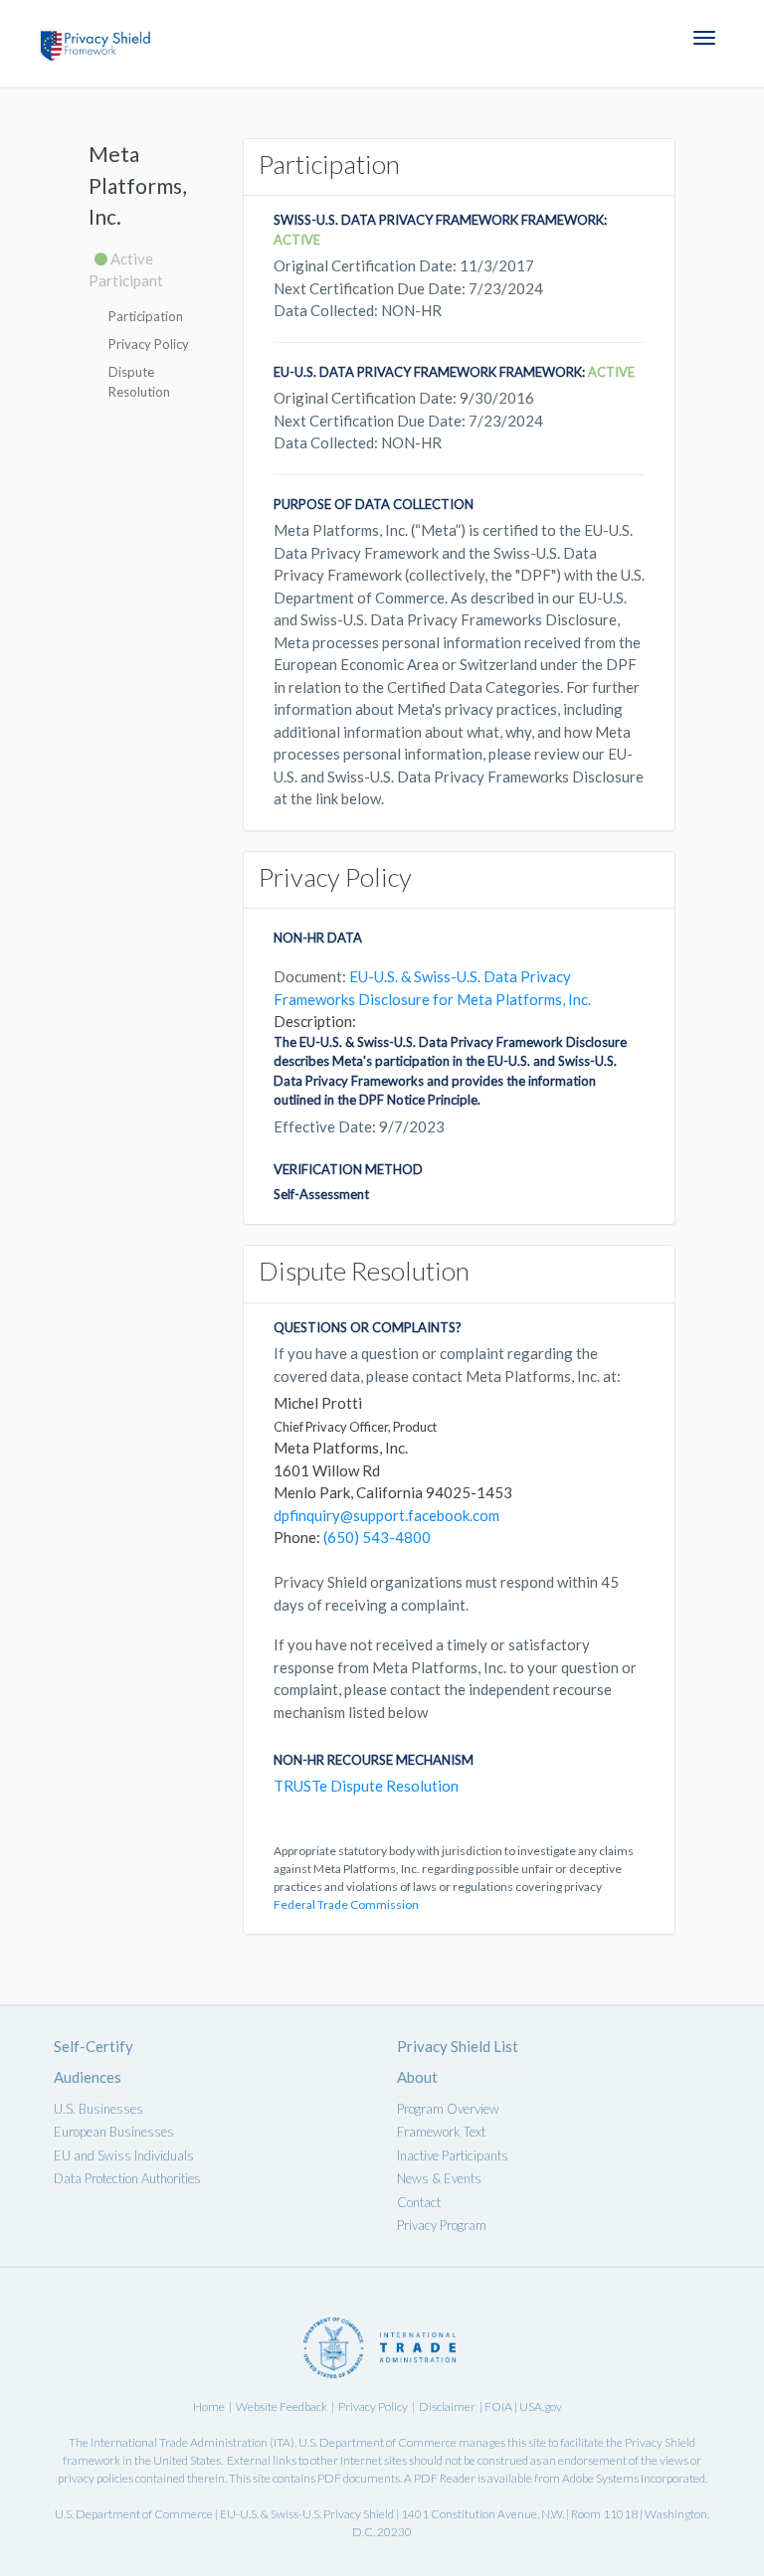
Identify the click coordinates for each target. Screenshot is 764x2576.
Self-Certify (94, 2046)
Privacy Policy (149, 344)
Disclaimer (447, 2406)
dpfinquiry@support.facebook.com (386, 1515)
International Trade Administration (179, 2442)
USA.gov (541, 2406)
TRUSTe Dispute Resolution (366, 1786)
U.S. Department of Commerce (378, 2442)
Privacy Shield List (458, 2046)
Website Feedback (282, 2406)
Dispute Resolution (139, 382)
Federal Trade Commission (346, 1904)
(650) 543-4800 (377, 1537)
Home (209, 2406)
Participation (146, 316)
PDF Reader (445, 2478)
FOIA (499, 2406)
